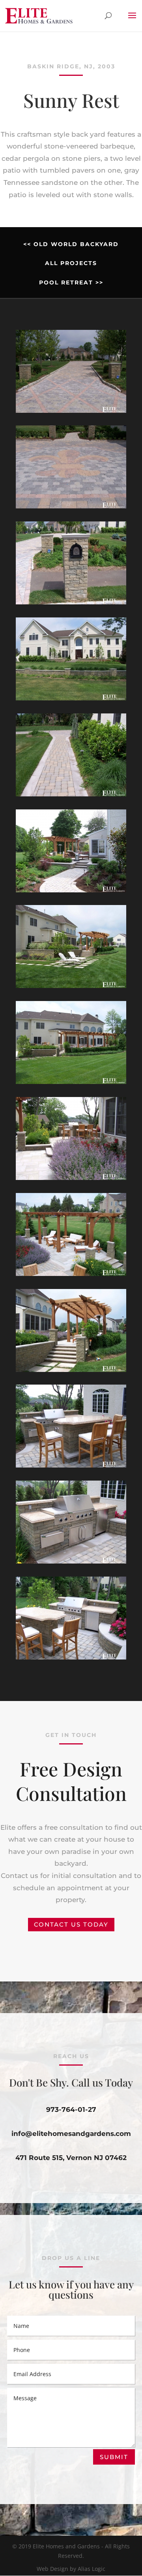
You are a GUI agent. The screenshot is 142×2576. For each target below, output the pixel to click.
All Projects (71, 263)
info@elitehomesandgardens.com (71, 2134)
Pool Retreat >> (71, 282)
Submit (114, 2457)
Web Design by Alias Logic (71, 2569)
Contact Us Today (71, 1924)
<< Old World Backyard (71, 244)
